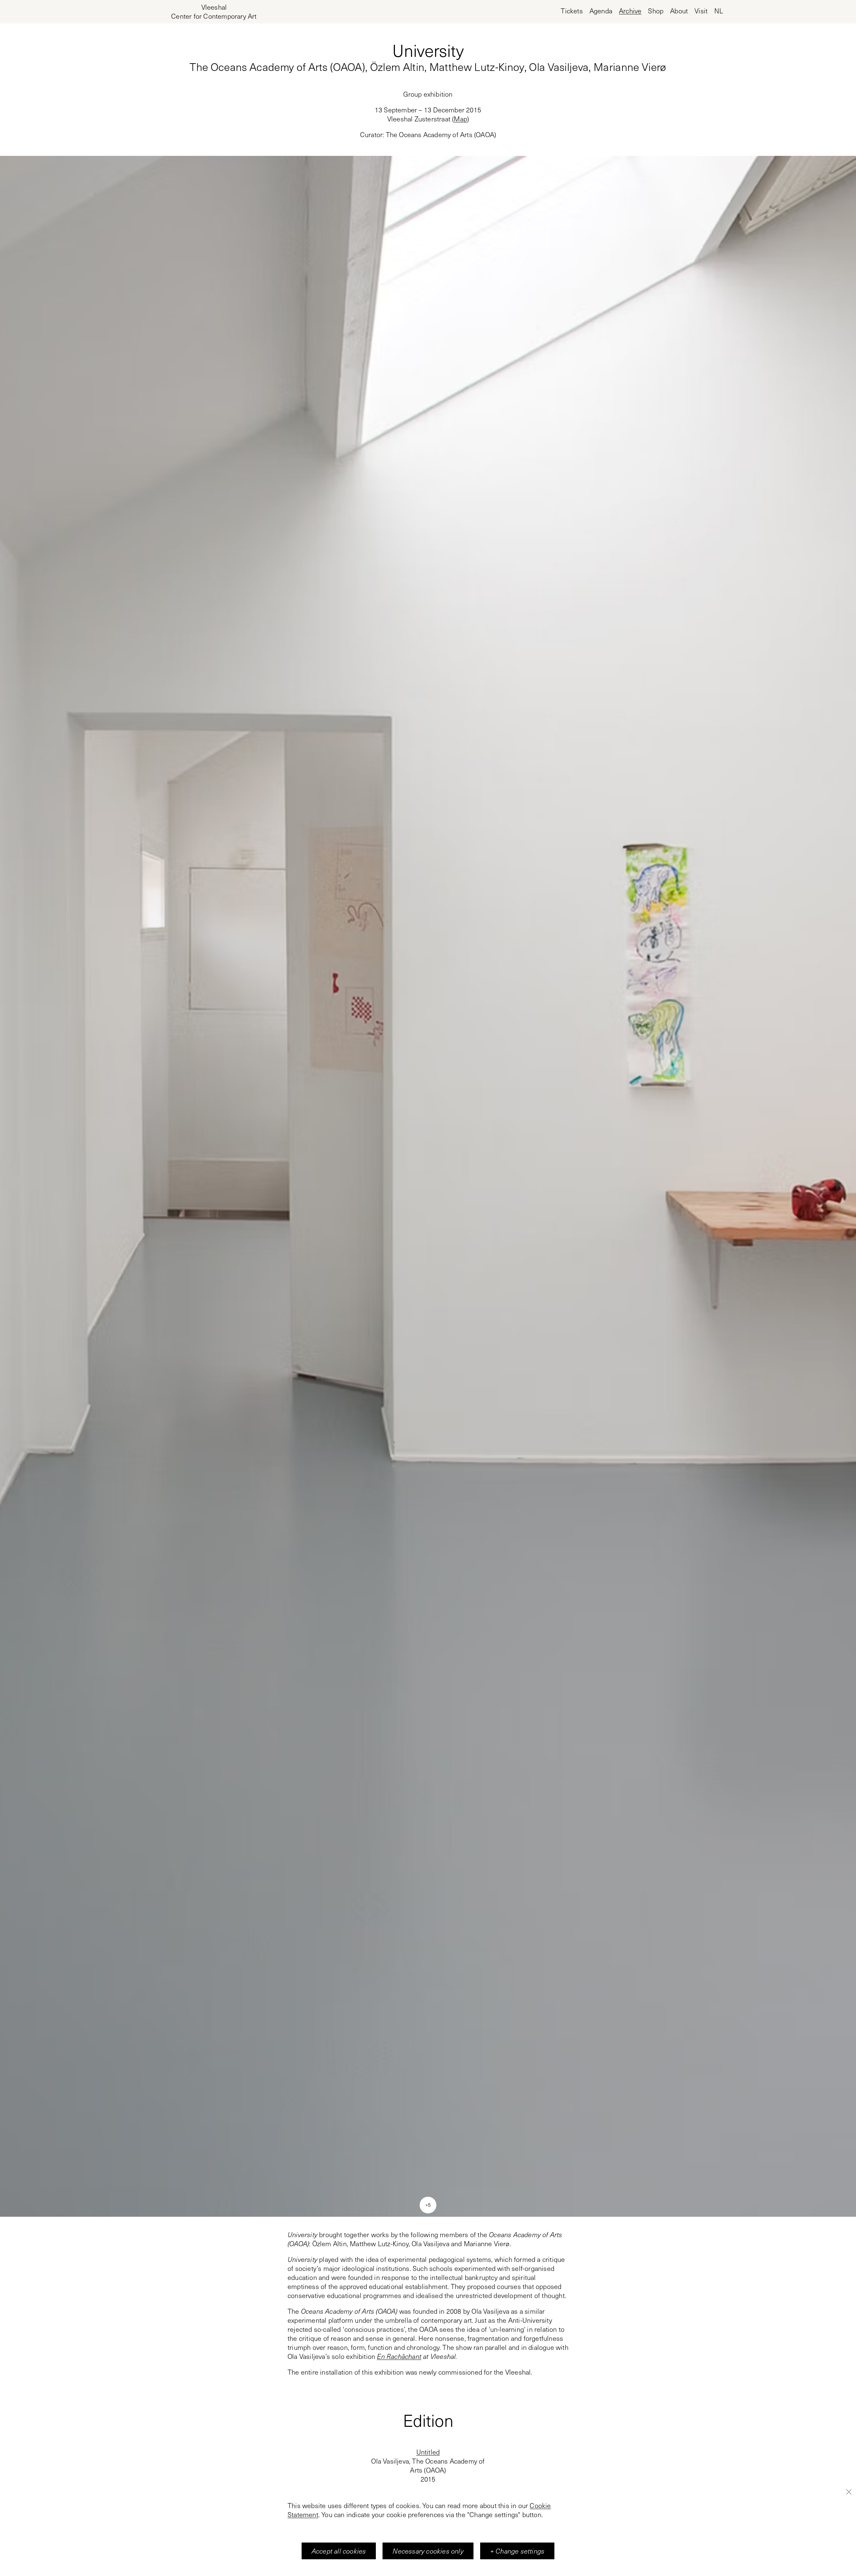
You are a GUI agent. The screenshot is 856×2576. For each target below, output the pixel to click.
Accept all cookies (339, 2551)
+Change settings (517, 2551)
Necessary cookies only (428, 2551)
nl (719, 11)
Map (460, 119)
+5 (428, 2205)
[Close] (849, 2492)
